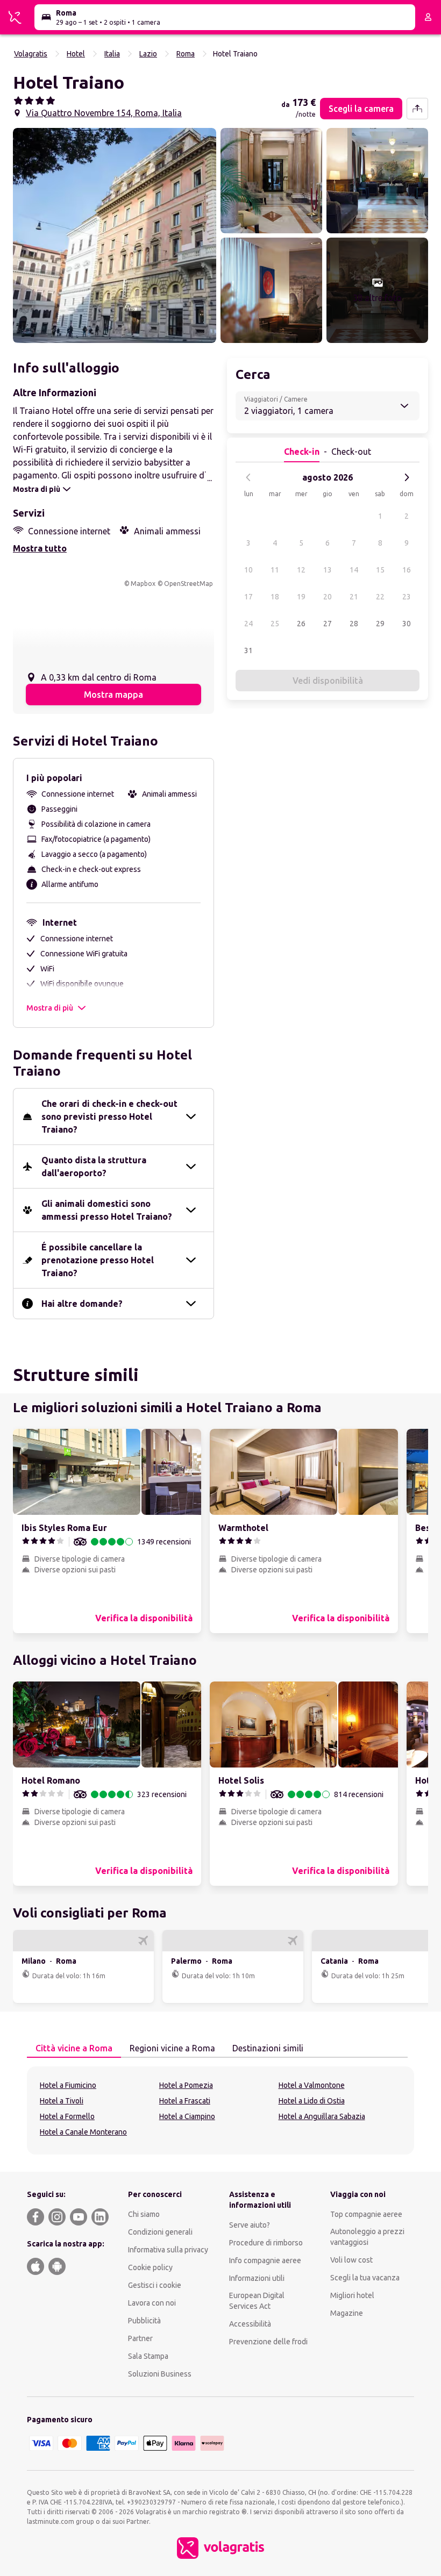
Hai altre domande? (82, 1304)
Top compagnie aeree (366, 2214)
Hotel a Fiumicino (68, 2085)
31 (248, 650)
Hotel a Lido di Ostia (312, 2101)
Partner (140, 2338)
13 (328, 570)
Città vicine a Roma (74, 2048)
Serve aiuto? (250, 2225)
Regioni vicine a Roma (172, 2048)
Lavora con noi (152, 2303)
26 (301, 624)
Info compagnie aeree (265, 2260)
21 (354, 597)
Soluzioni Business (160, 2374)
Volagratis (31, 54)
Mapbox (143, 584)
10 (248, 570)
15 (380, 570)
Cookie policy (150, 2267)
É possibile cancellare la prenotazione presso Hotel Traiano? (98, 1260)
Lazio (148, 54)
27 (328, 624)
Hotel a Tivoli (62, 2101)
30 (407, 624)
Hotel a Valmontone (312, 2085)
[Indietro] (248, 477)
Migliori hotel (352, 2295)
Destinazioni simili (268, 2048)
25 (275, 624)
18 (275, 597)
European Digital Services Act (257, 2301)
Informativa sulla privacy (168, 2250)
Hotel (76, 54)
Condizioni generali (160, 2232)
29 (380, 624)
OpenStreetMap (189, 584)
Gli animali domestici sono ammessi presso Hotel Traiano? (107, 1210)
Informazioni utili (257, 2278)
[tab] (74, 2049)
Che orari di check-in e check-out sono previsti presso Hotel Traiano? (109, 1117)
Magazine (347, 2313)
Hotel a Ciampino (187, 2116)
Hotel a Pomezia (186, 2085)
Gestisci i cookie (155, 2285)
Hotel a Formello (67, 2116)
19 (301, 597)
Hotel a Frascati (185, 2101)
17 (248, 597)
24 (248, 624)
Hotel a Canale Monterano (83, 2132)
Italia (112, 54)
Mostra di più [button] (50, 1008)
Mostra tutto (40, 548)
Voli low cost (351, 2260)
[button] (115, 235)
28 (354, 624)
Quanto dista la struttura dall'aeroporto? (94, 1167)
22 (380, 597)
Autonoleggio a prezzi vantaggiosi (367, 2237)
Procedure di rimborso (266, 2243)
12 (301, 570)
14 (354, 570)
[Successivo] (407, 477)
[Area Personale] (428, 17)
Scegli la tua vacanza (365, 2278)
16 (407, 570)
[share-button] (417, 109)
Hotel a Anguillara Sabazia (322, 2116)
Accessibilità (250, 2324)
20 (328, 597)
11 (275, 570)
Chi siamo (144, 2214)
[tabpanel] (220, 2110)
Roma (186, 54)
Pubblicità (144, 2321)
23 (407, 597)
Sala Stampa (148, 2356)
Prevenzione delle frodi (268, 2342)
